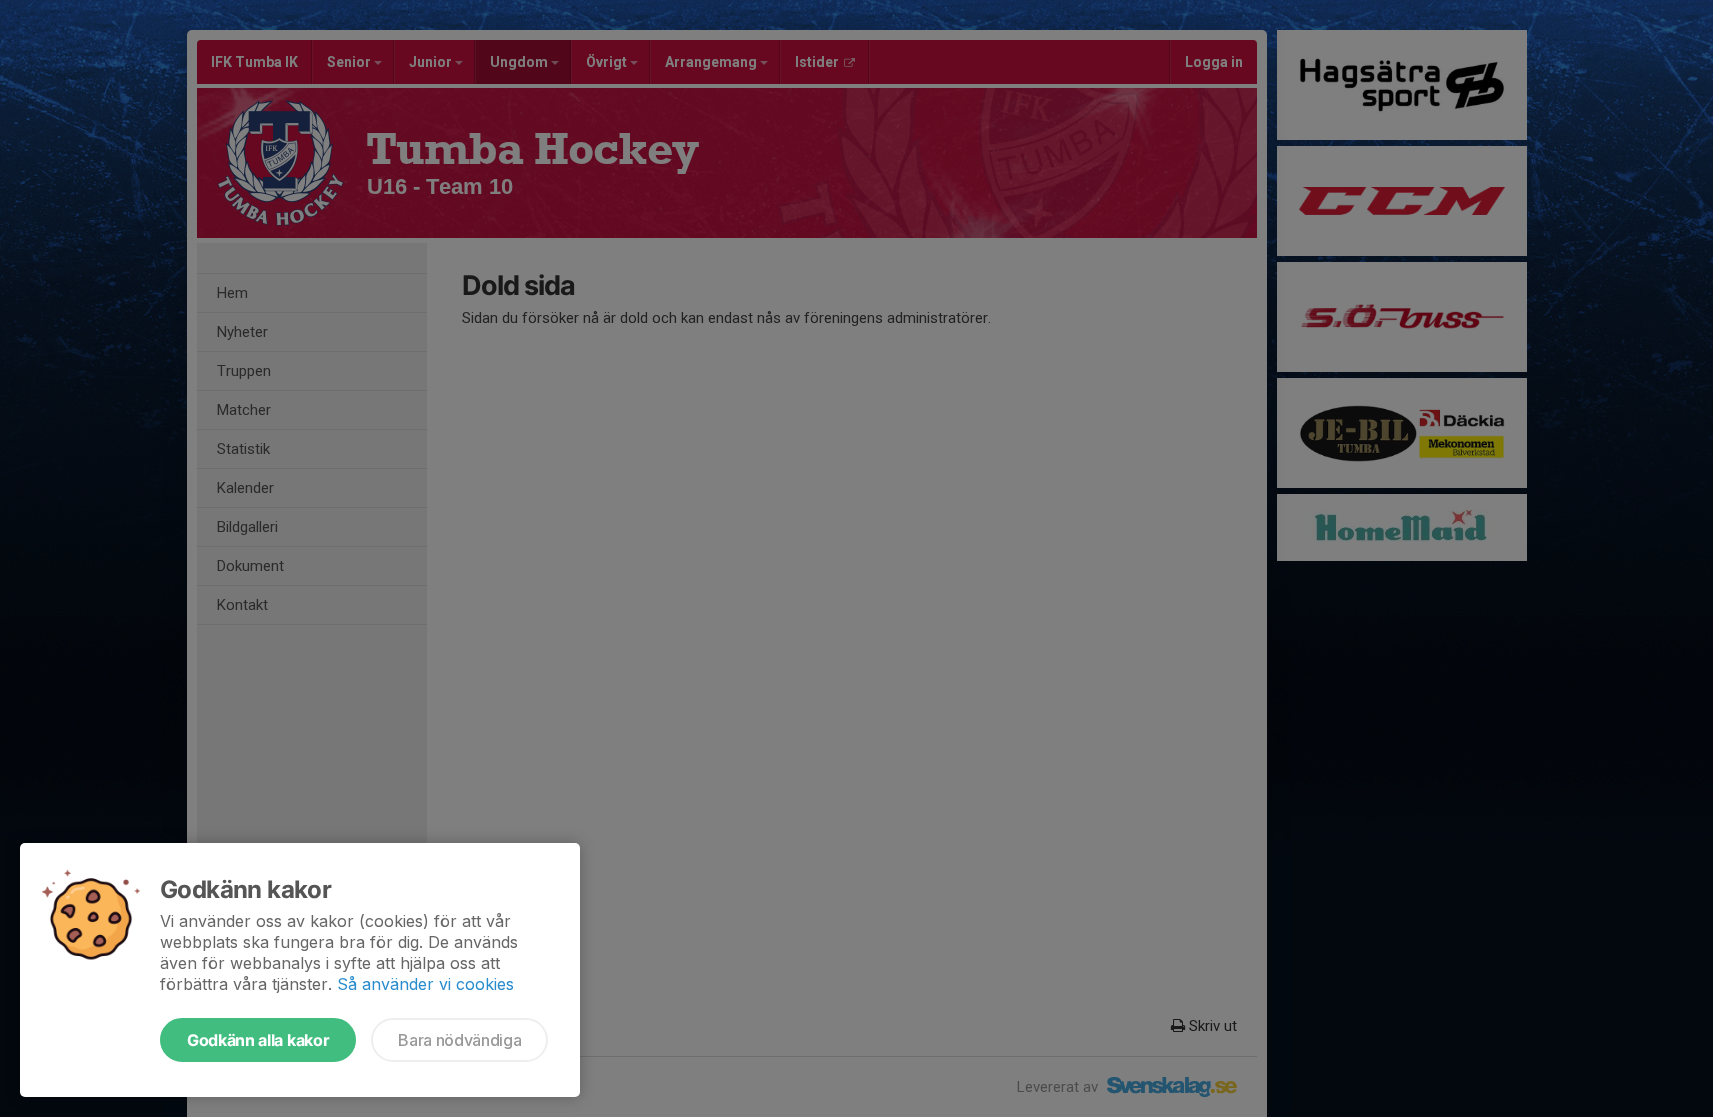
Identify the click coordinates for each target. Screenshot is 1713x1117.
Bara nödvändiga (459, 1040)
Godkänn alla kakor (258, 1040)
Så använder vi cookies (425, 984)
